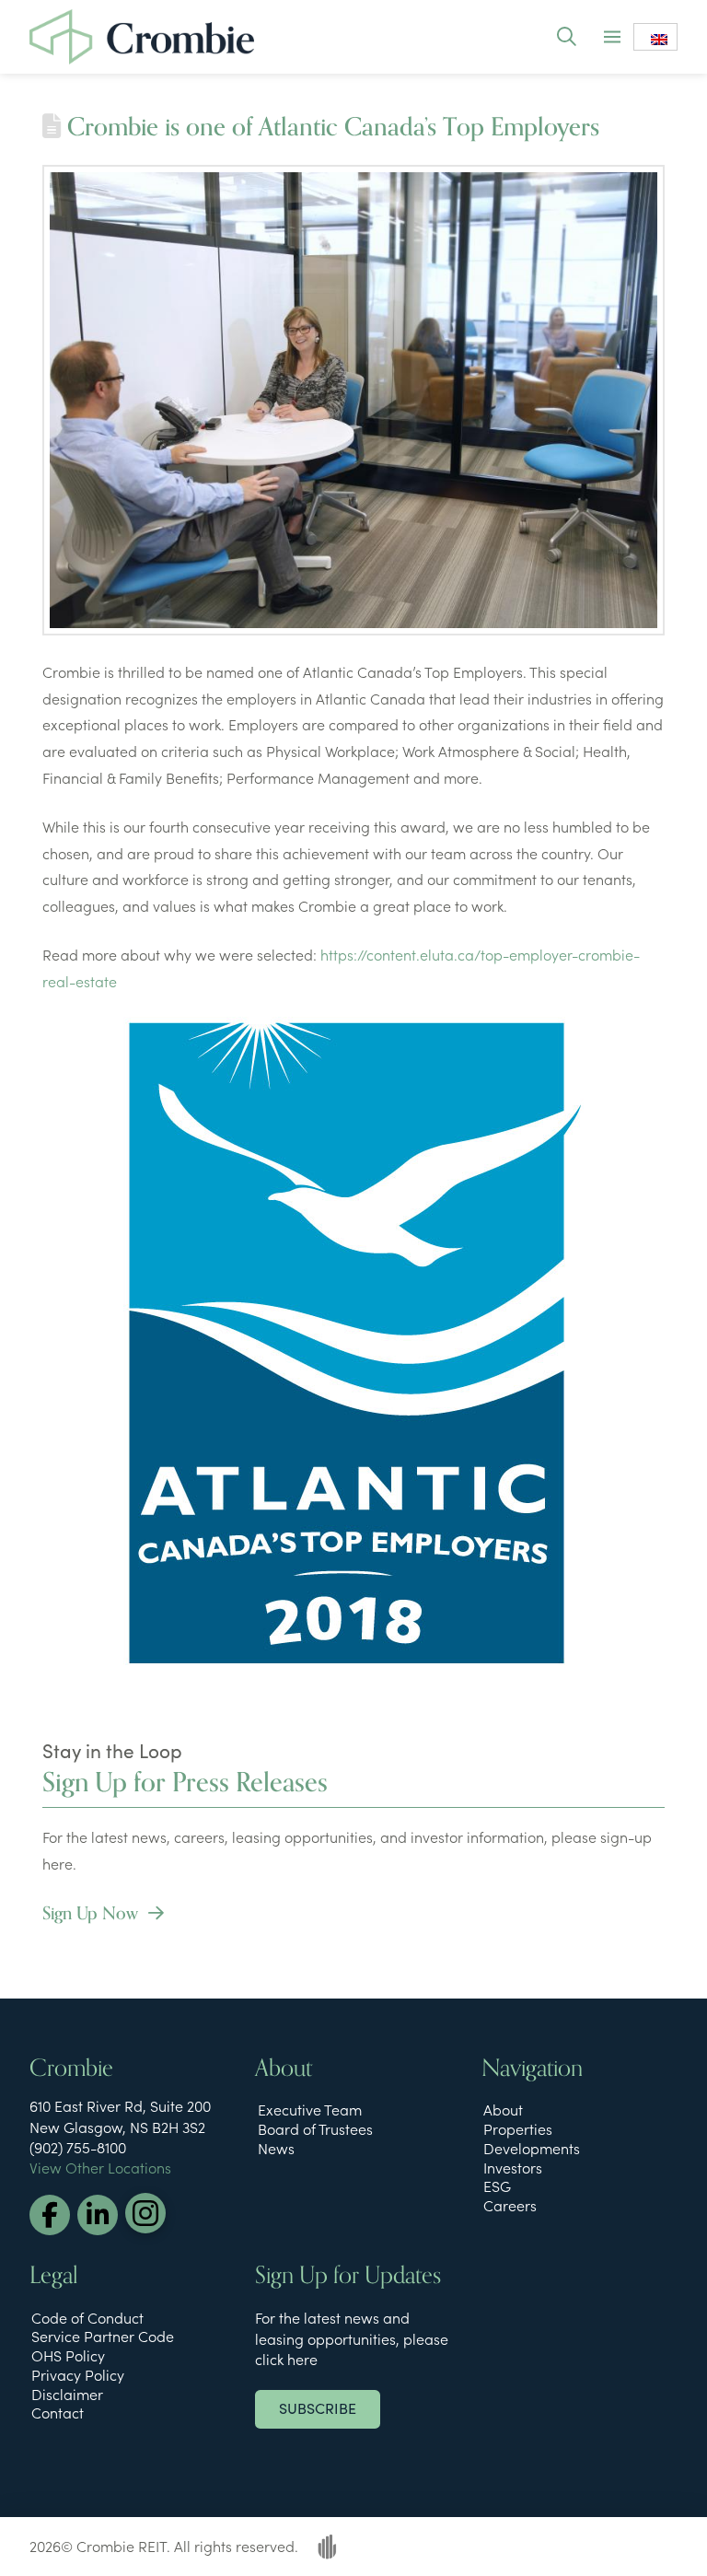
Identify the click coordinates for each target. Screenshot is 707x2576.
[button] (566, 36)
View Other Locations (100, 2167)
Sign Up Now (93, 1913)
